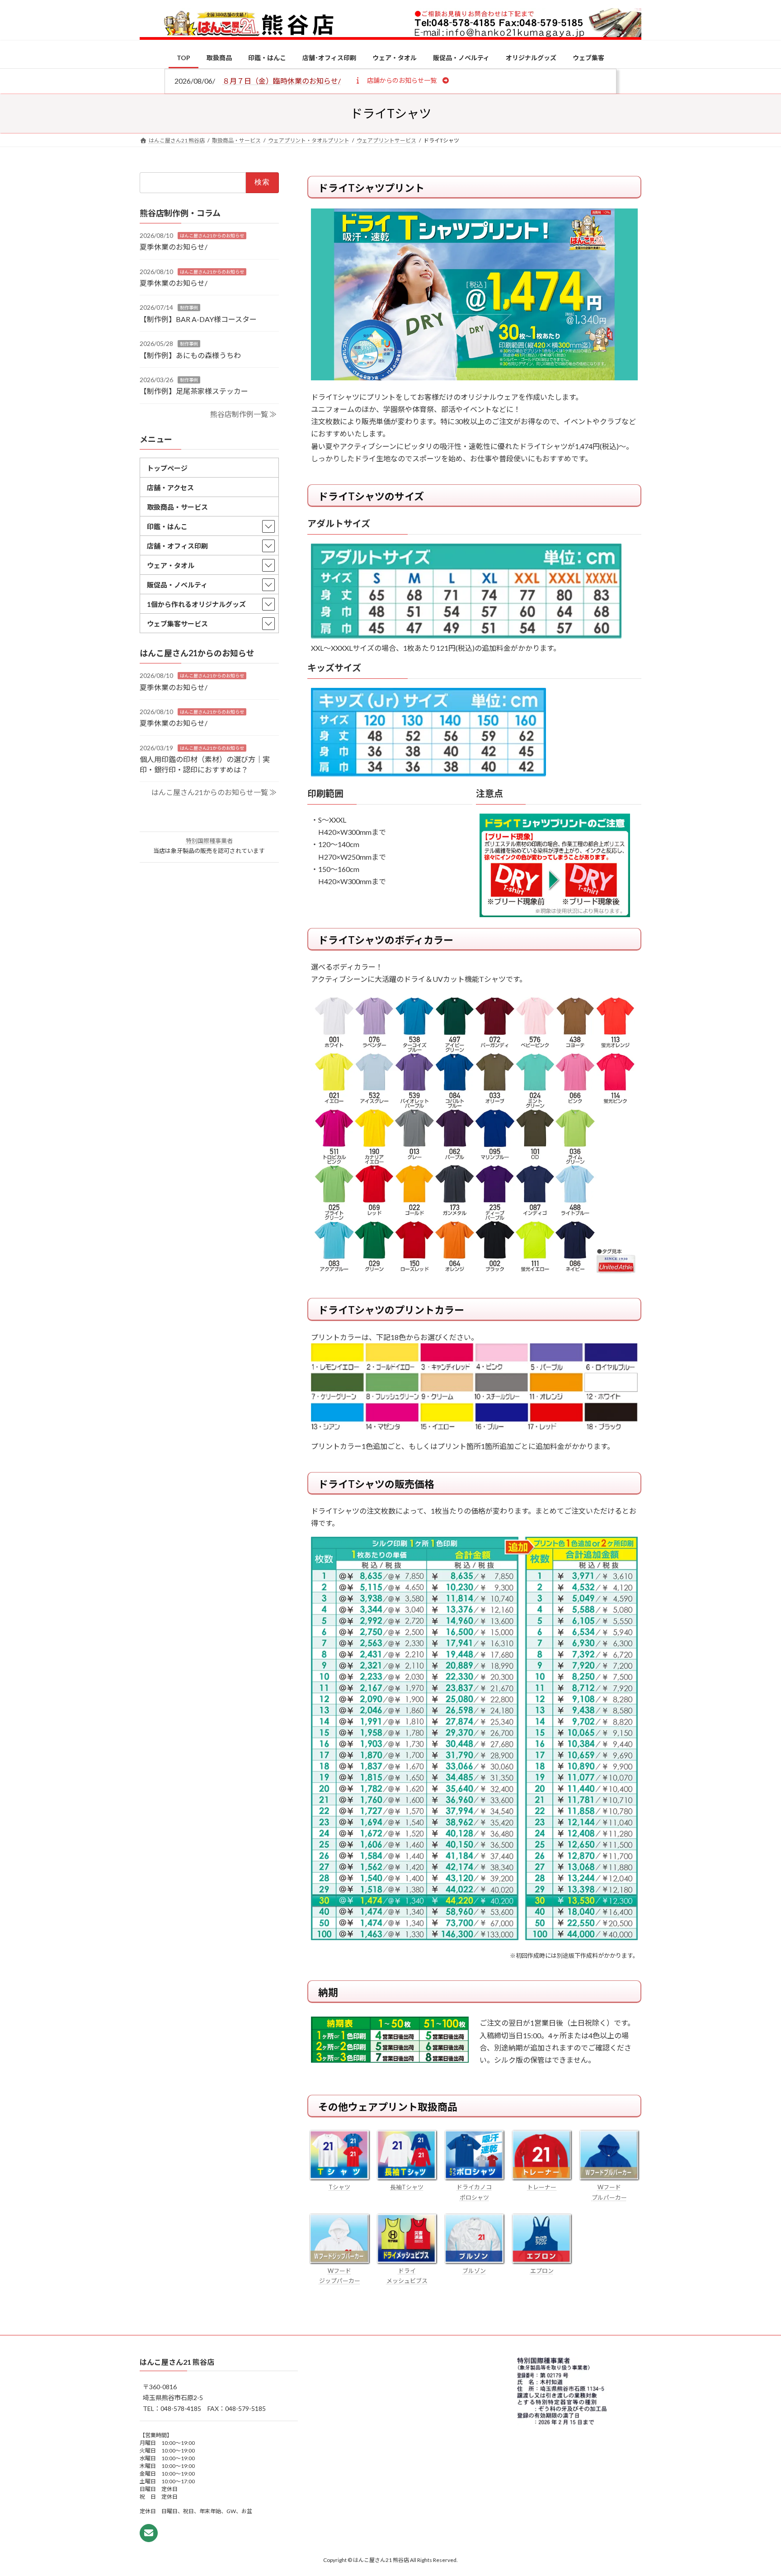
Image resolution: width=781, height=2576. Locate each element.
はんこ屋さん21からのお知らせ (212, 235)
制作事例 (189, 308)
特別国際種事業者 (209, 841)
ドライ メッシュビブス (407, 2276)
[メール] (149, 2533)
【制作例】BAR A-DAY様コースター (198, 319)
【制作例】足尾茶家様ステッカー (194, 391)
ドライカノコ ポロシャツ (474, 2192)
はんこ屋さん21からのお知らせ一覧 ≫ (214, 792)
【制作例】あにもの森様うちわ (190, 355)
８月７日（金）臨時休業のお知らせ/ (282, 81)
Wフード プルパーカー (609, 2192)
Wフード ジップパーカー (340, 2276)
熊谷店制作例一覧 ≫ (243, 414)
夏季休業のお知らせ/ (174, 247)
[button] (402, 80)
